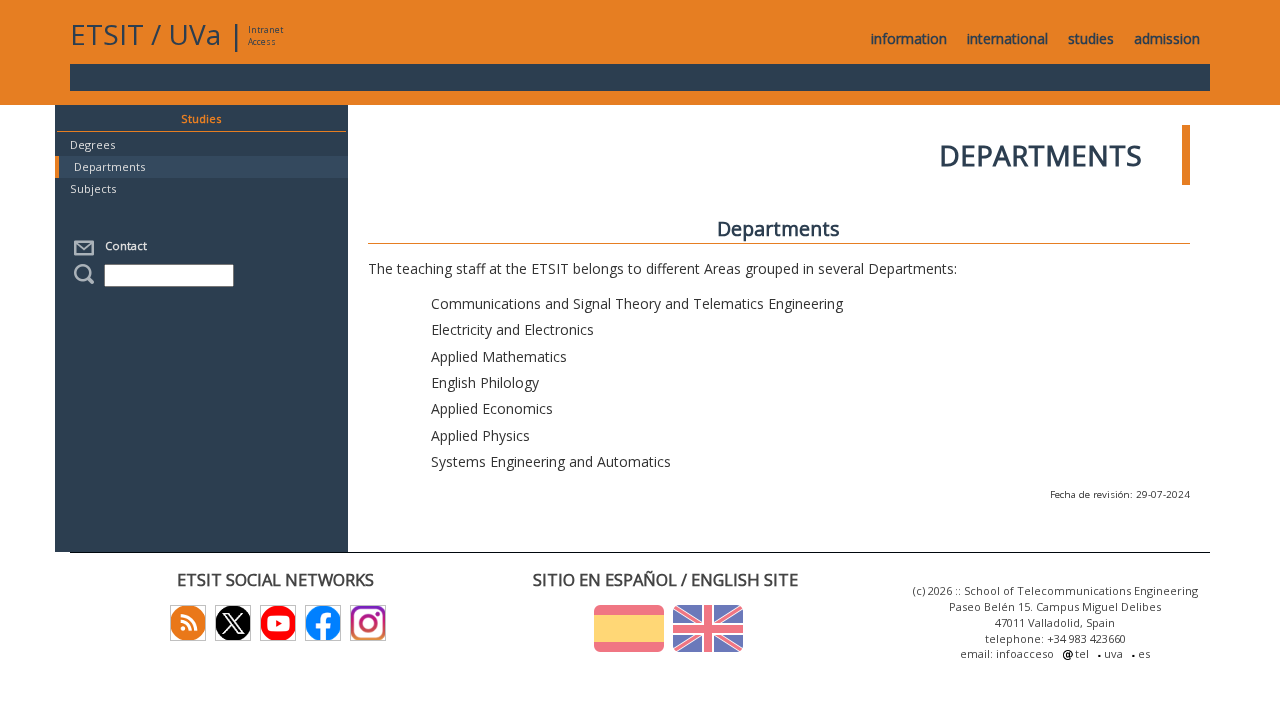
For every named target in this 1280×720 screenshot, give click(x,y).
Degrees (92, 144)
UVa (194, 34)
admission (1167, 38)
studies (1091, 38)
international (1007, 38)
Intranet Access (265, 35)
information (909, 38)
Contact (123, 245)
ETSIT (107, 34)
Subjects (93, 188)
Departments (109, 166)
